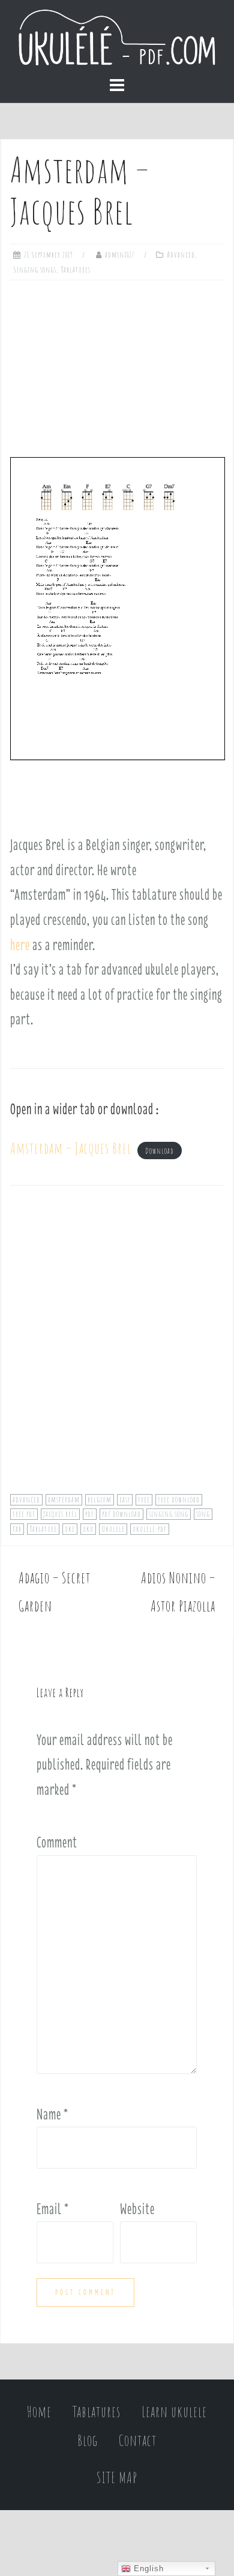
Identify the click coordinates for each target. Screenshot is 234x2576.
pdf (90, 1514)
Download (160, 1151)
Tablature (43, 1529)
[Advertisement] (117, 364)
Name (52, 2114)
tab (17, 1529)
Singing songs (35, 270)
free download (179, 1499)
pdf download (121, 1514)
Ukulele (113, 1529)
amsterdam (64, 1499)
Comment (57, 1842)
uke (70, 1529)
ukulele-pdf (150, 1529)
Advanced (181, 255)
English (147, 2569)
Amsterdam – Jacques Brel (71, 1148)
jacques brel (60, 1514)
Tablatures (76, 270)
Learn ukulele (174, 2412)
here (20, 945)
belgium (100, 1499)
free (144, 1499)
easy (125, 1499)
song (203, 1514)
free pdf (24, 1514)
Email (53, 2209)
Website (137, 2209)
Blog (88, 2440)
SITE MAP (117, 2477)
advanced (26, 1499)
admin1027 (120, 255)
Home (39, 2412)
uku (88, 1529)
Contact (138, 2440)
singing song (169, 1514)
